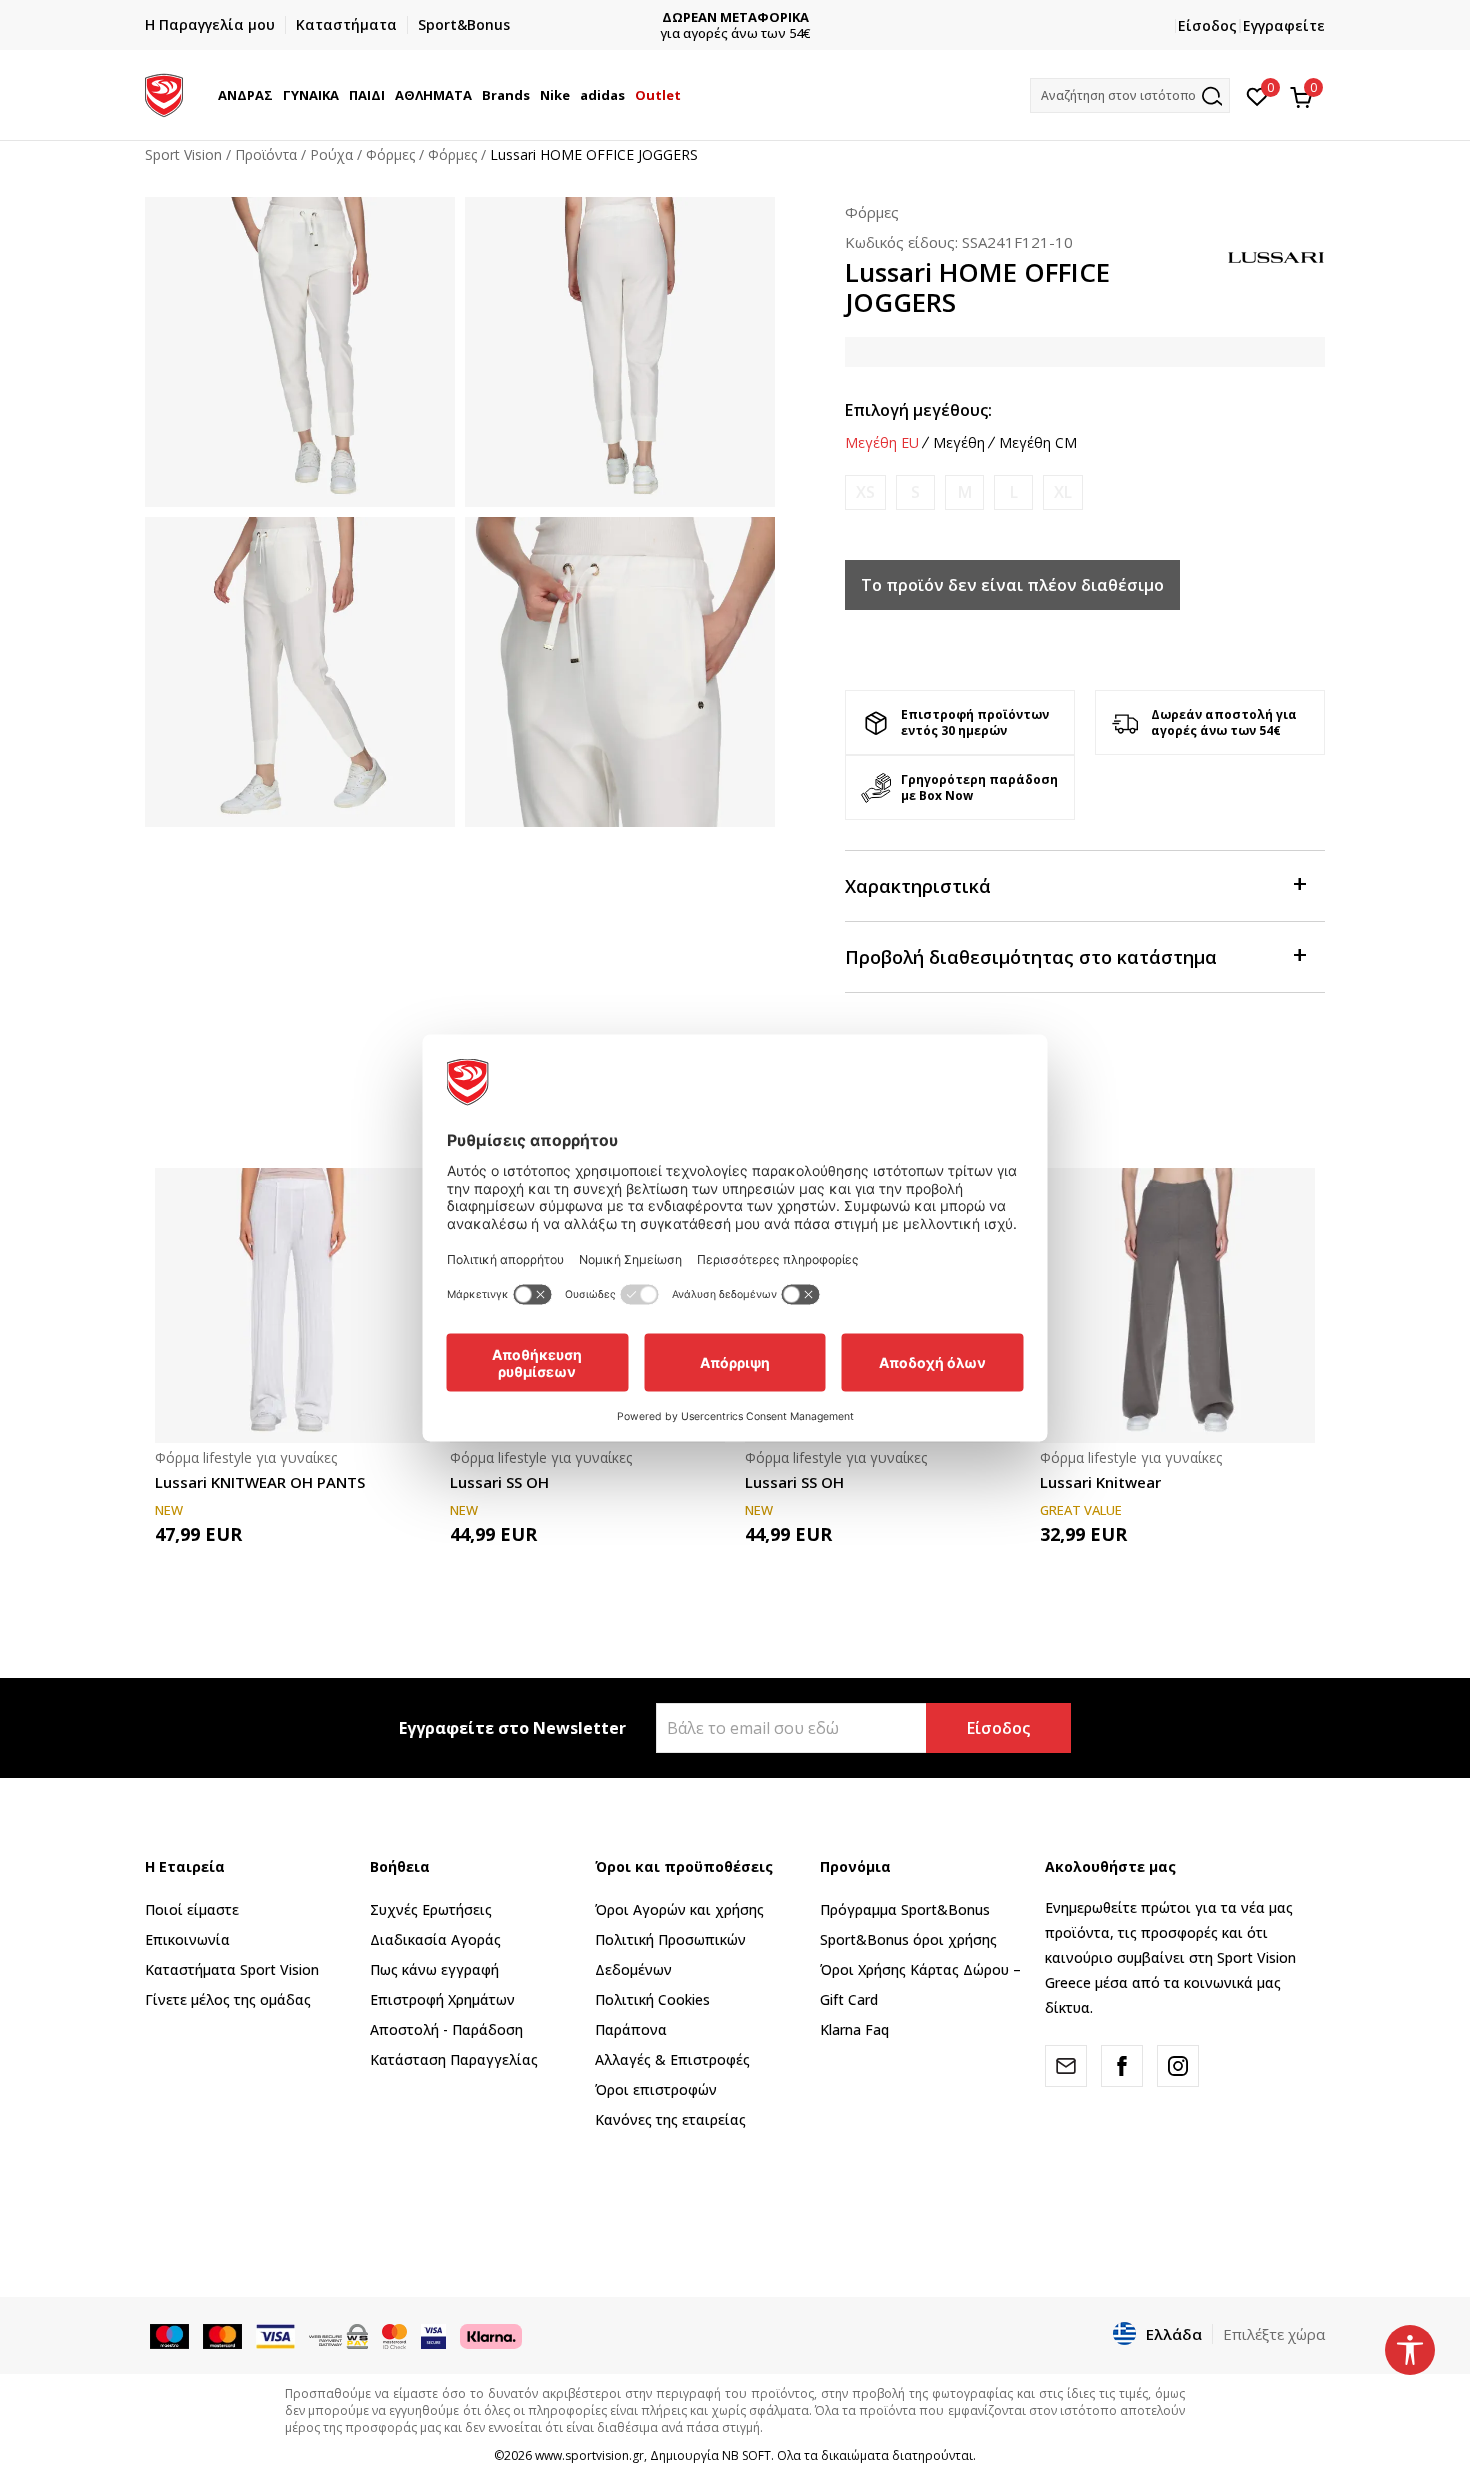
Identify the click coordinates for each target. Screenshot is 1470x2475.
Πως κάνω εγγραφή (434, 1969)
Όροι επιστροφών (656, 2089)
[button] (276, 95)
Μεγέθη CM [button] (1038, 443)
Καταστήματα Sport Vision (232, 1969)
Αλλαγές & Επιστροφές (672, 2059)
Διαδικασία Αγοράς (435, 1939)
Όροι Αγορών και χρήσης (679, 1909)
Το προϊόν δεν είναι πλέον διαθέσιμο (1012, 585)
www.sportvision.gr (589, 2455)
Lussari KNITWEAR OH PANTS (260, 1482)
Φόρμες (390, 154)
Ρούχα (331, 154)
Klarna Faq (854, 2029)
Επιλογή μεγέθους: (918, 410)
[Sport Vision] (164, 93)
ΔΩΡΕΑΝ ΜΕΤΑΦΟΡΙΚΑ (735, 17)
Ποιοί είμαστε (192, 1909)
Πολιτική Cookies (652, 1999)
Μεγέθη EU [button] (882, 443)
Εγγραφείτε (1284, 25)
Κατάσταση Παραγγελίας (454, 2059)
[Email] (1066, 2066)
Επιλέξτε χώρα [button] (1274, 2334)
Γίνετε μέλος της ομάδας (228, 1999)
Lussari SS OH (499, 1482)
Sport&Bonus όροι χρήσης (908, 1939)
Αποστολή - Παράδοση (446, 2029)
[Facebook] (1122, 2066)
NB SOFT (746, 2455)
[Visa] (433, 2335)
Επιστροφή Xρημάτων (442, 1999)
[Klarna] (491, 2335)
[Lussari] (1275, 255)
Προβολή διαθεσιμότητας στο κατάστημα (1031, 957)
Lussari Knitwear (1100, 1482)
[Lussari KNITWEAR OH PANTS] (292, 1305)
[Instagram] (1178, 2066)
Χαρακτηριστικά (918, 886)
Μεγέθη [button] (959, 443)
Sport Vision (183, 154)
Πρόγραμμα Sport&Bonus (905, 1909)
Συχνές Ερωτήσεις (431, 1909)
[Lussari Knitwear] (1177, 1305)
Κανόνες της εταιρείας (670, 2119)
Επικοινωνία (187, 1939)
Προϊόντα (266, 154)
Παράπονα (631, 2029)
